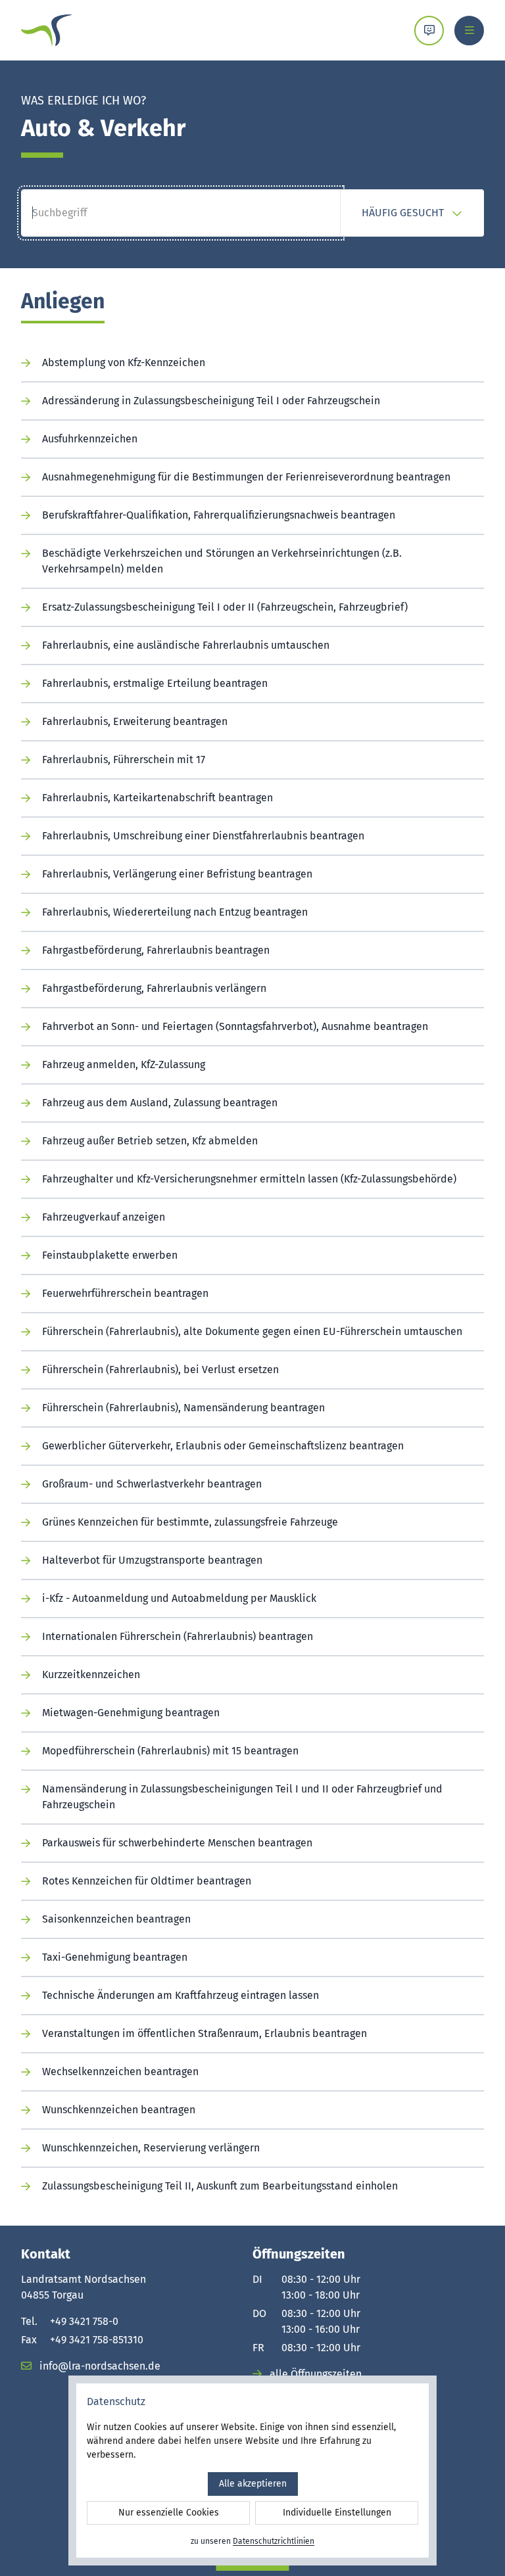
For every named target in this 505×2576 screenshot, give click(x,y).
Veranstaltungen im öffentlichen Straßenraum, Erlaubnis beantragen (204, 2033)
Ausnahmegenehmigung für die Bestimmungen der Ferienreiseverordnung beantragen (246, 477)
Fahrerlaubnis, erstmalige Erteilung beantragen (155, 683)
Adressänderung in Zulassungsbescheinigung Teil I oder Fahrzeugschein (211, 401)
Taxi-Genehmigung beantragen (115, 1957)
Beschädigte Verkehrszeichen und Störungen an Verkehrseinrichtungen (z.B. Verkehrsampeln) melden (222, 561)
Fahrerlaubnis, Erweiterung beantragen (135, 721)
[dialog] (252, 2471)
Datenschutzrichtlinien (274, 2541)
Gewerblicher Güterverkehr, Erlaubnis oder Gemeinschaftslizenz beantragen (223, 1446)
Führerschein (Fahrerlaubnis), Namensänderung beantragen (183, 1408)
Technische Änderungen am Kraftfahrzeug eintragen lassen (180, 1995)
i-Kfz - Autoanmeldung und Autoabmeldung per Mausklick (179, 1598)
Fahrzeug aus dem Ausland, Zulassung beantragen (160, 1103)
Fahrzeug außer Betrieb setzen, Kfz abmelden (150, 1141)
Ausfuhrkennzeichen (90, 439)
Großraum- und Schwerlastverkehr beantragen (152, 1484)
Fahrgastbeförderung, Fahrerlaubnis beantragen (156, 950)
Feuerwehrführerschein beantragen (125, 1293)
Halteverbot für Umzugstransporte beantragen (152, 1560)
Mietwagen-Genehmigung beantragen (131, 1713)
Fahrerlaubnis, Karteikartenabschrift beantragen (157, 798)
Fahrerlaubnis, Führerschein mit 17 (124, 760)
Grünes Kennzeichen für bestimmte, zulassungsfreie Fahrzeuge (190, 1522)
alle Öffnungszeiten (314, 2374)
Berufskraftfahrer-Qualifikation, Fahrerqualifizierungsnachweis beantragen (219, 515)
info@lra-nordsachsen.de (99, 2366)
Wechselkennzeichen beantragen (120, 2072)
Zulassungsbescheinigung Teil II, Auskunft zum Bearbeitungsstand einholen (220, 2186)
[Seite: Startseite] (46, 30)
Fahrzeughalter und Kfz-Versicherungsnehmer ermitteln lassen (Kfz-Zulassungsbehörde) (249, 1179)
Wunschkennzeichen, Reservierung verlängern (151, 2148)
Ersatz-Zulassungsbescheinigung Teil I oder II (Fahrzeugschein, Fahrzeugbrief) (225, 607)
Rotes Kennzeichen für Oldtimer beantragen (147, 1881)
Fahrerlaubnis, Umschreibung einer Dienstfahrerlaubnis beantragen (203, 836)
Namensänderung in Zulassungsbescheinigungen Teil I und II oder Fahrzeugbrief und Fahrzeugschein (242, 1797)
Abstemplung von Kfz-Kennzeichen (124, 363)
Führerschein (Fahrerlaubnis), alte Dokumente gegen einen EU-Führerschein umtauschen (252, 1331)
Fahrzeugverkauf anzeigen (104, 1217)
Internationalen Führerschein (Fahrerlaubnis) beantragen (178, 1636)
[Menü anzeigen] (469, 31)
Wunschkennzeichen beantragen (119, 2110)
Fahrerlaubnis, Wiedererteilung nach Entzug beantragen (175, 912)
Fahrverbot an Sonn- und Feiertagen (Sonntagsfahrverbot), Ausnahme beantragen (235, 1026)
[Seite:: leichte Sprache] (429, 31)
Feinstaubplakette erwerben (110, 1255)
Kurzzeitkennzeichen (91, 1674)
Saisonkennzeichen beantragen (116, 1919)
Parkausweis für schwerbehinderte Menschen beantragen (177, 1843)
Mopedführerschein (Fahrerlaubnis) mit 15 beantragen (170, 1751)
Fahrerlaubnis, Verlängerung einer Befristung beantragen (177, 874)
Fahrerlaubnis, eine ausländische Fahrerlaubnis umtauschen (186, 645)
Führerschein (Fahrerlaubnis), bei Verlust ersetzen (160, 1370)
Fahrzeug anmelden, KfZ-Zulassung (124, 1065)
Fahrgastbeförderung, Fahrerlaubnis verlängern (154, 988)
